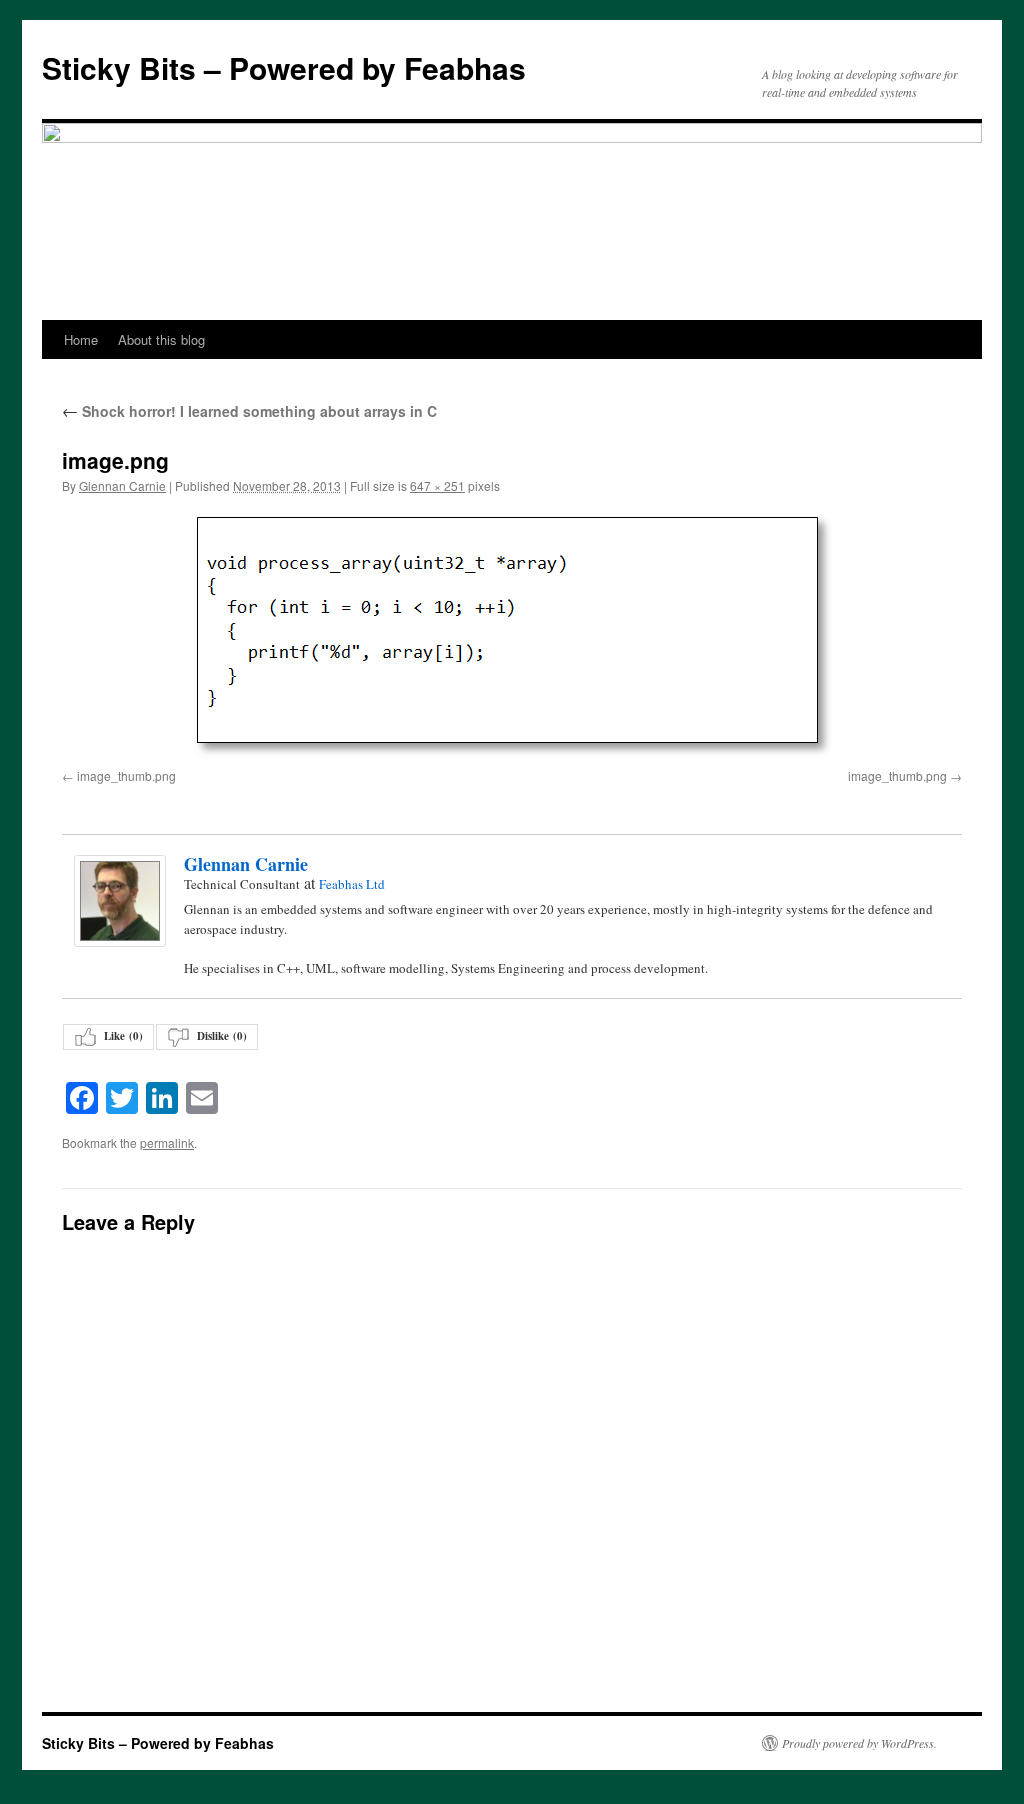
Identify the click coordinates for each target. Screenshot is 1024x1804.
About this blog (161, 339)
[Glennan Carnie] (119, 901)
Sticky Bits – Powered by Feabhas (284, 67)
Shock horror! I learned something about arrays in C (249, 411)
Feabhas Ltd (352, 884)
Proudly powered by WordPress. (859, 1743)
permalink (167, 1142)
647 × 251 (437, 485)
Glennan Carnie (122, 485)
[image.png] (512, 635)
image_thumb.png (126, 775)
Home (81, 339)
